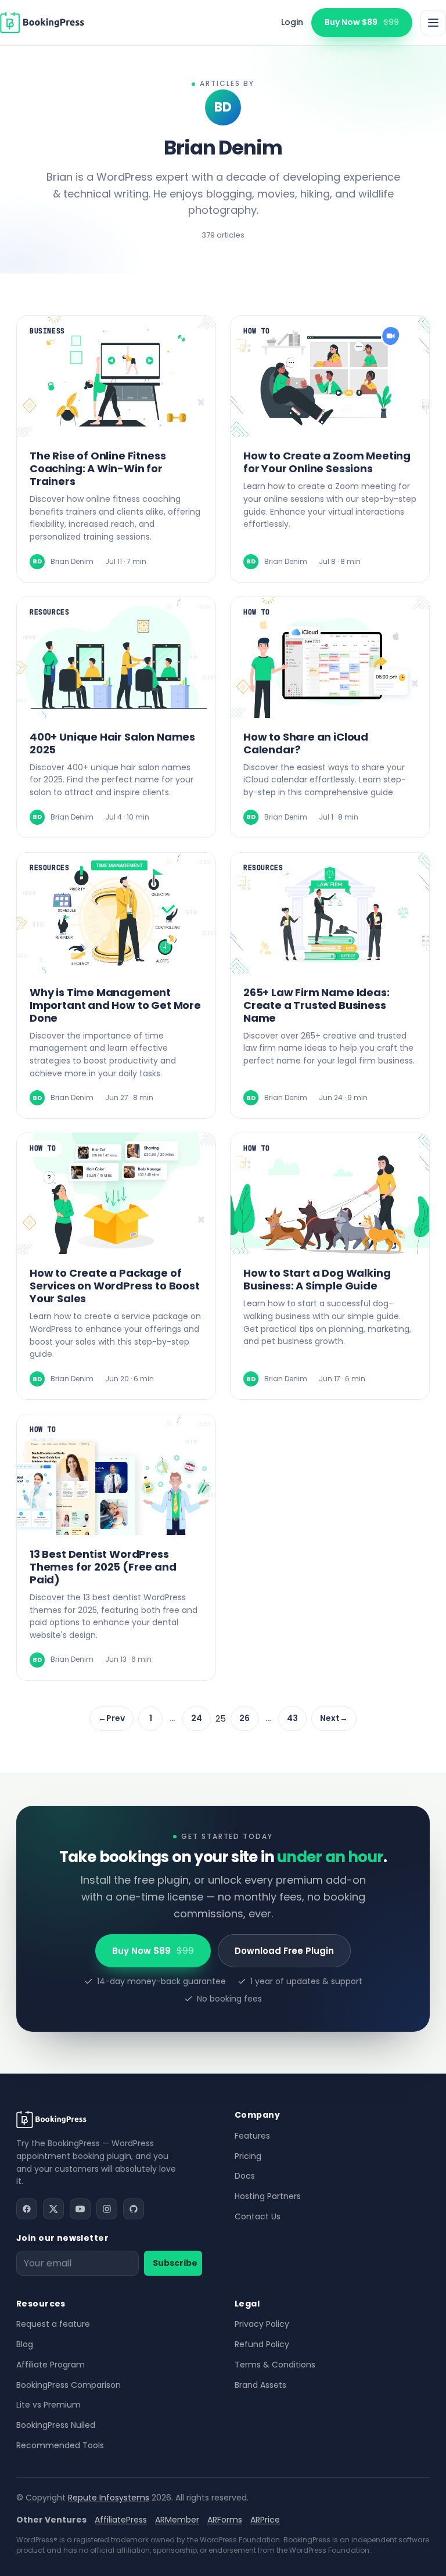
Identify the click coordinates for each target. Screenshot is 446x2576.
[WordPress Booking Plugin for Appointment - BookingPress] (42, 23)
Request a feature (53, 2324)
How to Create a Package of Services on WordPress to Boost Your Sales (115, 1286)
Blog (25, 2344)
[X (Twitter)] (53, 2209)
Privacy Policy (262, 2324)
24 (197, 1718)
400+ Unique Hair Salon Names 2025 (112, 743)
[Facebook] (27, 2209)
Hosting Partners (268, 2196)
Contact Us (258, 2216)
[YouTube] (80, 2209)
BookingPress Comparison (69, 2385)
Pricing (248, 2156)
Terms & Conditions (275, 2365)
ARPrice (265, 2520)
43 (292, 1718)
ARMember (177, 2520)
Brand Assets (260, 2385)
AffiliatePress (121, 2520)
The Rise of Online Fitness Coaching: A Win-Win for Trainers (98, 468)
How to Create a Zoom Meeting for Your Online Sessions (327, 462)
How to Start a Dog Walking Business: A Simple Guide (317, 1279)
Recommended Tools (60, 2445)
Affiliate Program (51, 2365)
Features (252, 2136)
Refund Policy (262, 2344)
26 (244, 1718)
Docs (245, 2176)
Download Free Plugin (284, 1951)
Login (292, 22)
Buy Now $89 (362, 22)
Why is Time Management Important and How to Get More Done (115, 1005)
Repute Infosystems (109, 2498)
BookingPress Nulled (56, 2425)
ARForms (225, 2520)
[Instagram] (107, 2209)
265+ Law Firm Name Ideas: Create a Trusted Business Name (316, 1005)
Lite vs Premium (48, 2405)
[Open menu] (433, 23)
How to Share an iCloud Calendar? (306, 743)
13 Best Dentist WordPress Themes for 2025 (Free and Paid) (103, 1567)
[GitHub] (134, 2209)
